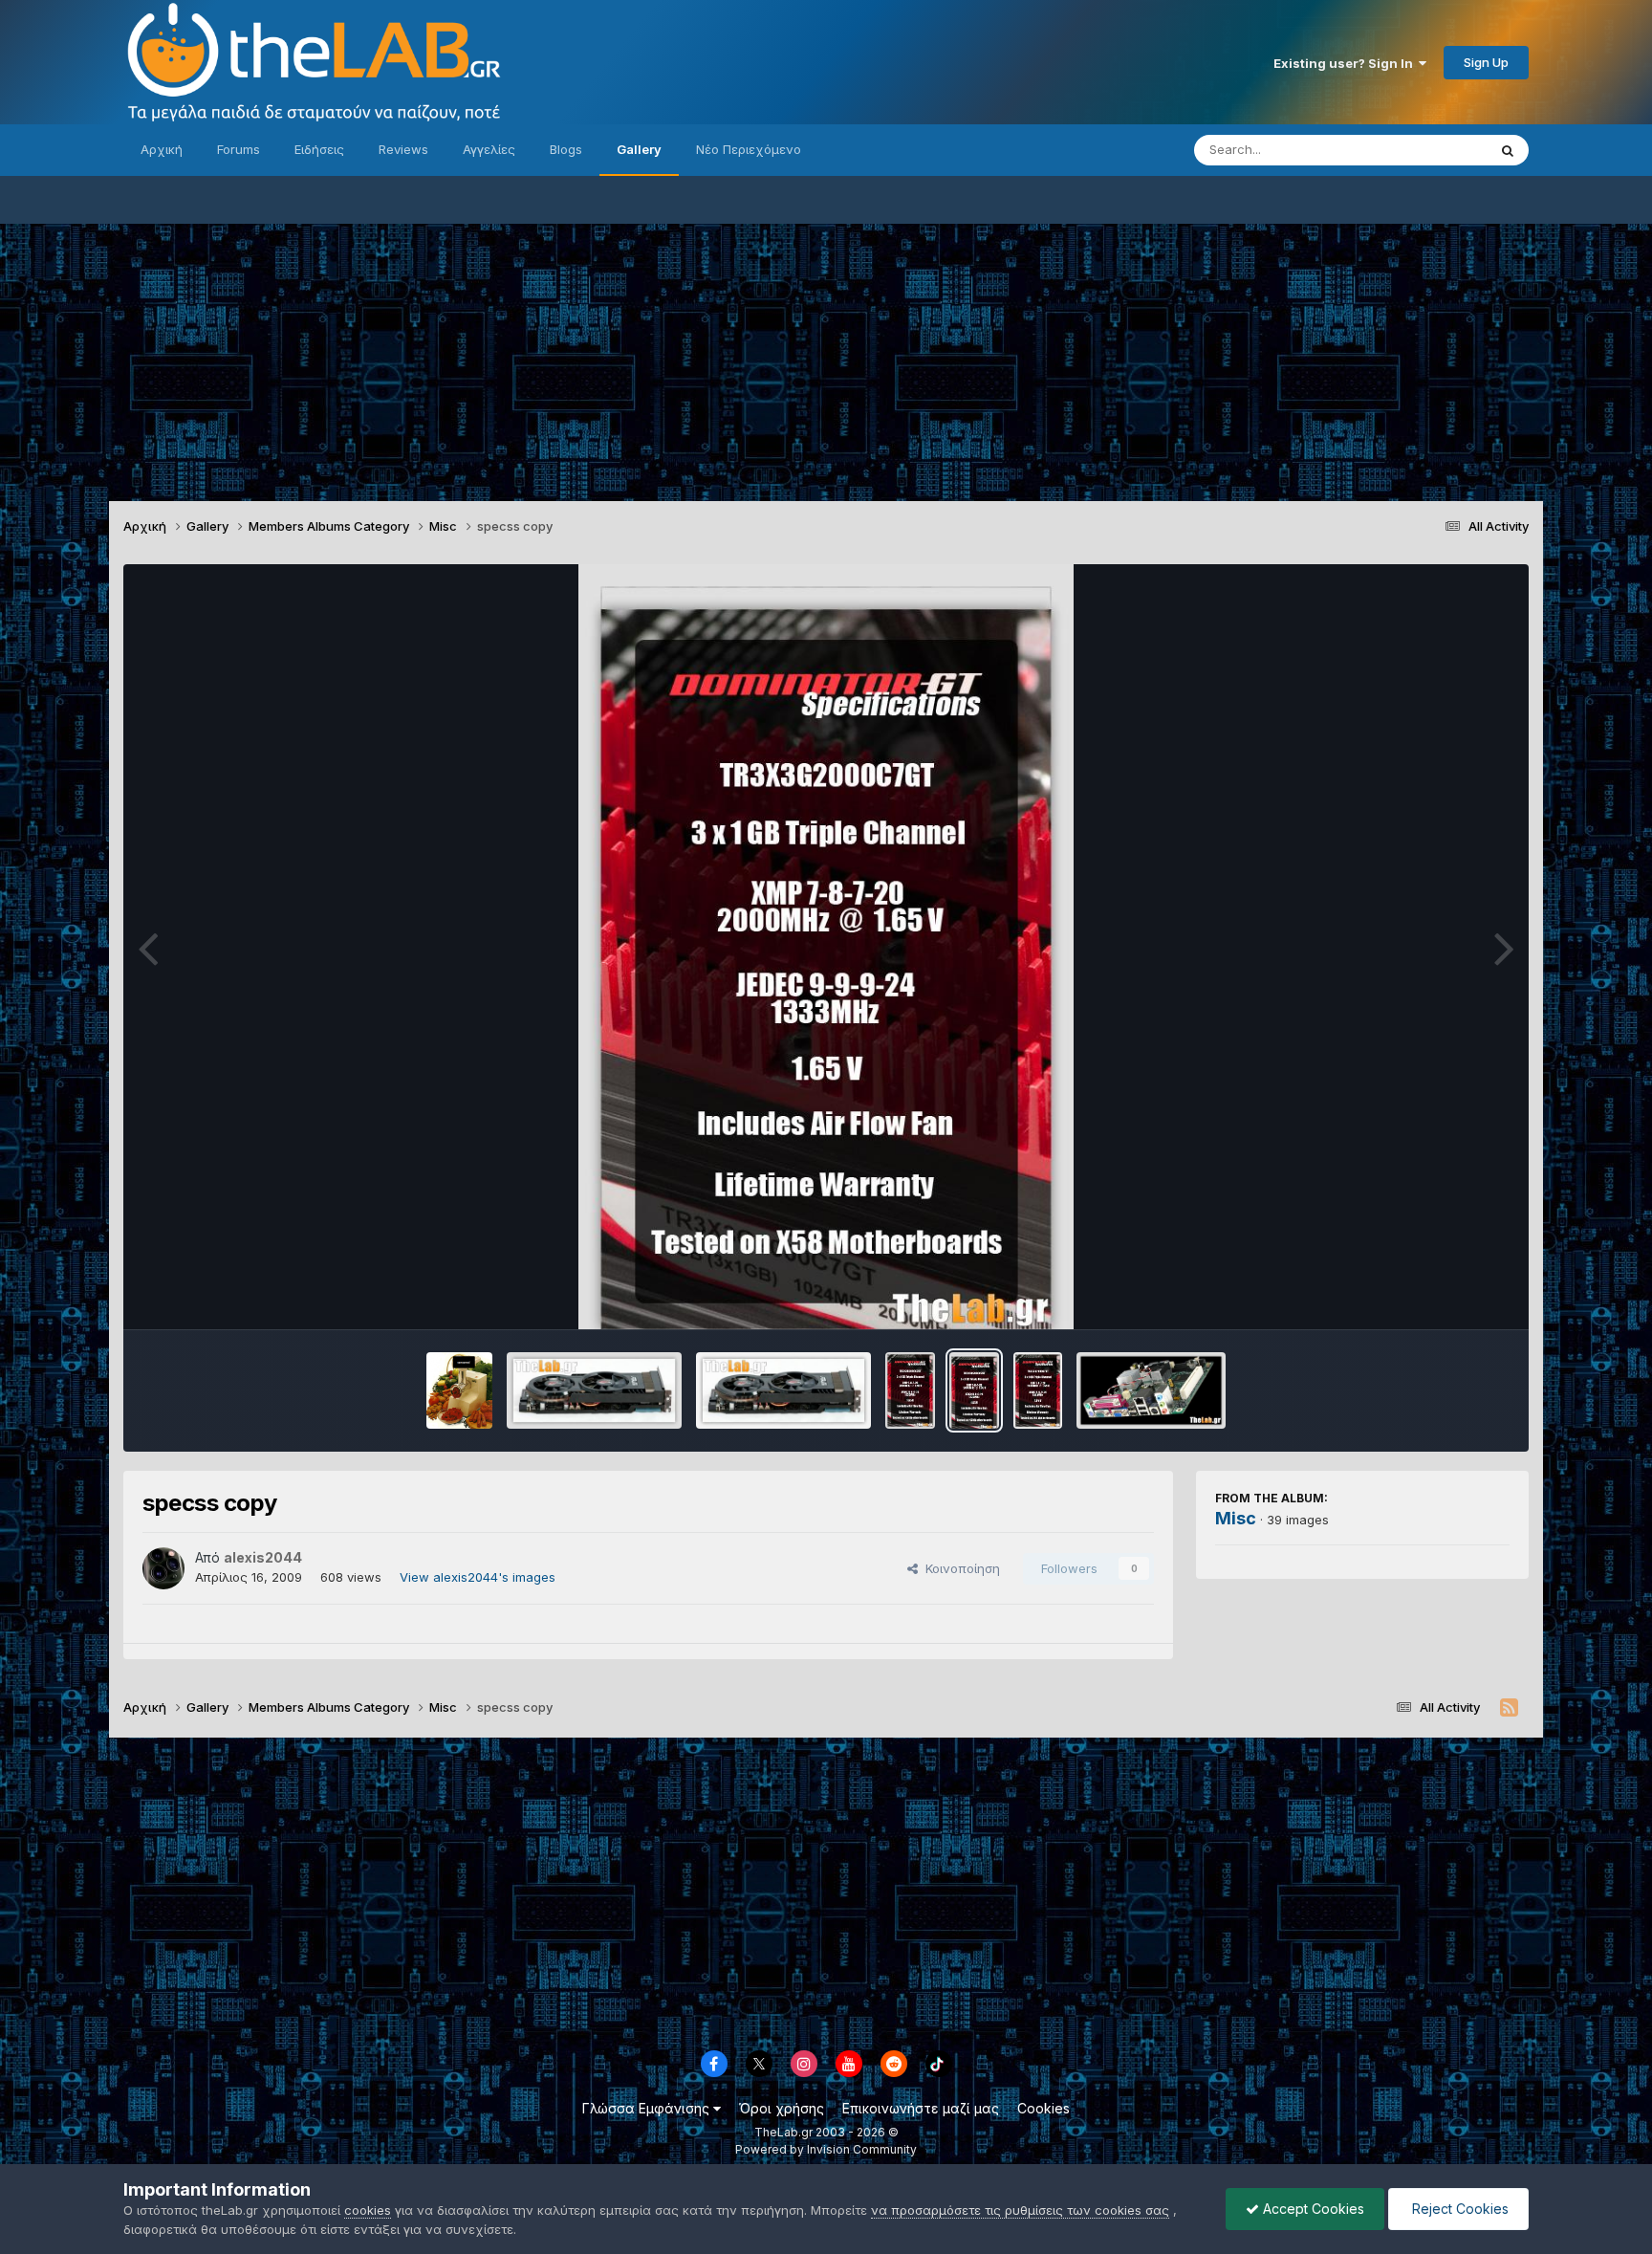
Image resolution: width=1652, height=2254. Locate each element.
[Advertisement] (826, 358)
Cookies (1043, 2108)
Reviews (403, 149)
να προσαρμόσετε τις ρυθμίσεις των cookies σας (1020, 2210)
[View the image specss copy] (910, 1390)
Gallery (639, 149)
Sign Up (1486, 62)
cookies (368, 2210)
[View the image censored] (460, 1390)
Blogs (566, 149)
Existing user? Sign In (1346, 63)
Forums (239, 149)
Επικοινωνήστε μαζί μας (921, 2108)
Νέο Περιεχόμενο (749, 149)
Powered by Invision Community (826, 2149)
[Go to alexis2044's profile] (163, 1568)
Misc (1236, 1518)
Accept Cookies (1312, 2209)
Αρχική (162, 149)
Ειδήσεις (319, 149)
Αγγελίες (489, 149)
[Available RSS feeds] (1509, 1708)
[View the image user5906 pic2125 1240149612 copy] (594, 1390)
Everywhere (1427, 150)
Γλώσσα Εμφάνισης (648, 2108)
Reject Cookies (1458, 2209)
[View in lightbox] (826, 947)
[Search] (1508, 150)
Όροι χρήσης (782, 2108)
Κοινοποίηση (959, 1568)
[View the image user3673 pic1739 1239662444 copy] (1151, 1390)
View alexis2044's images (478, 1577)
